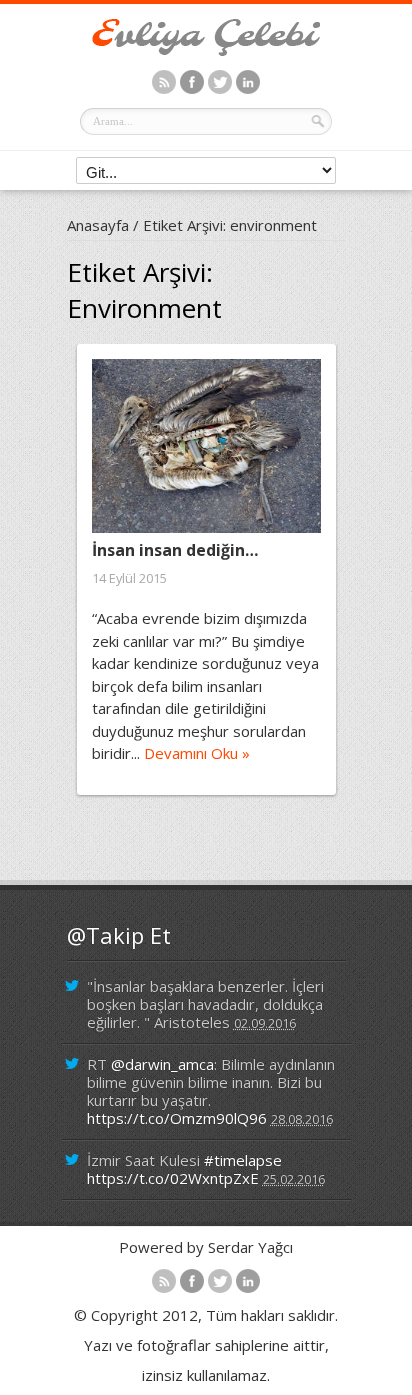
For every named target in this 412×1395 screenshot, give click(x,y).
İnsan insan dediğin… (175, 550)
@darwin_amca (162, 1064)
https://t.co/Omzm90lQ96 (177, 1118)
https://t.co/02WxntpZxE (173, 1178)
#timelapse (243, 1160)
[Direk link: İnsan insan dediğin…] (206, 446)
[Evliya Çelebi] (206, 50)
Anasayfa (98, 225)
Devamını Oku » (197, 753)
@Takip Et (119, 935)
